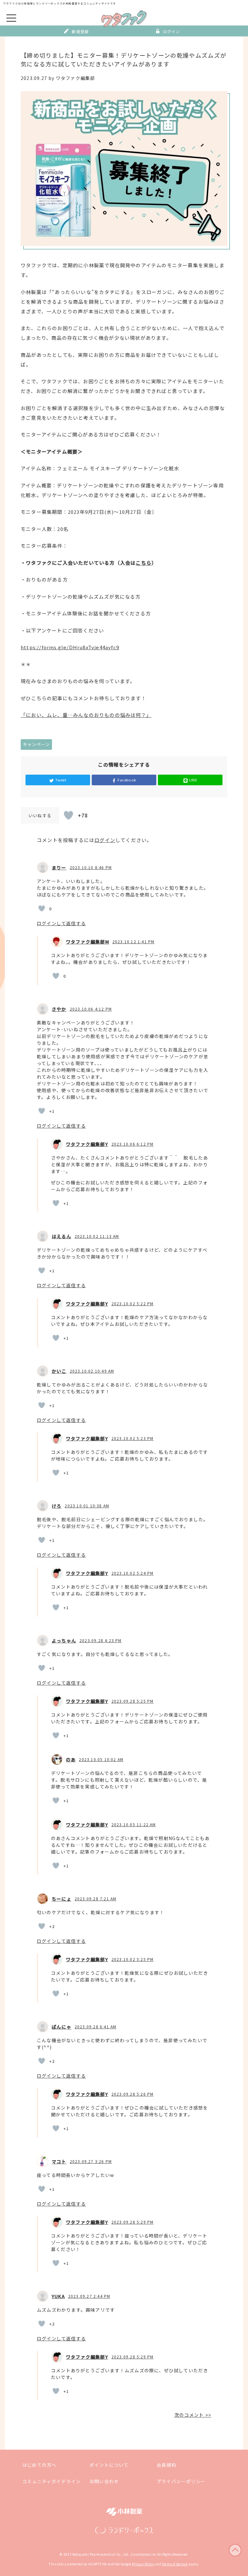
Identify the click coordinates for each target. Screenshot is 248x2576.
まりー (59, 867)
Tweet (61, 780)
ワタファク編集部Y (87, 1144)
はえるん (62, 1236)
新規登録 (80, 31)
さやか (59, 1009)
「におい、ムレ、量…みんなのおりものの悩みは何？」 (86, 715)
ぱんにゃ (62, 2027)
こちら (144, 563)
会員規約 (166, 2465)
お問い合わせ (104, 2481)
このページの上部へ (235, 2550)
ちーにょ (62, 1899)
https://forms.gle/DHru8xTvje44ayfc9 (70, 647)
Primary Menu (11, 18)
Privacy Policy (143, 2564)
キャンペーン (36, 744)
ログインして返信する (61, 923)
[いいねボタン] (68, 815)
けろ (57, 1506)
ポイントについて (109, 2465)
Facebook (127, 780)
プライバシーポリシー (181, 2481)
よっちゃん (64, 1641)
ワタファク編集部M (88, 942)
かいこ (59, 1371)
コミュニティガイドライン (52, 2481)
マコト (59, 2161)
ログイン (172, 31)
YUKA (58, 2296)
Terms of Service (175, 2564)
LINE (193, 780)
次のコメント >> (193, 2415)
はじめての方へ (39, 2465)
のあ (71, 1759)
